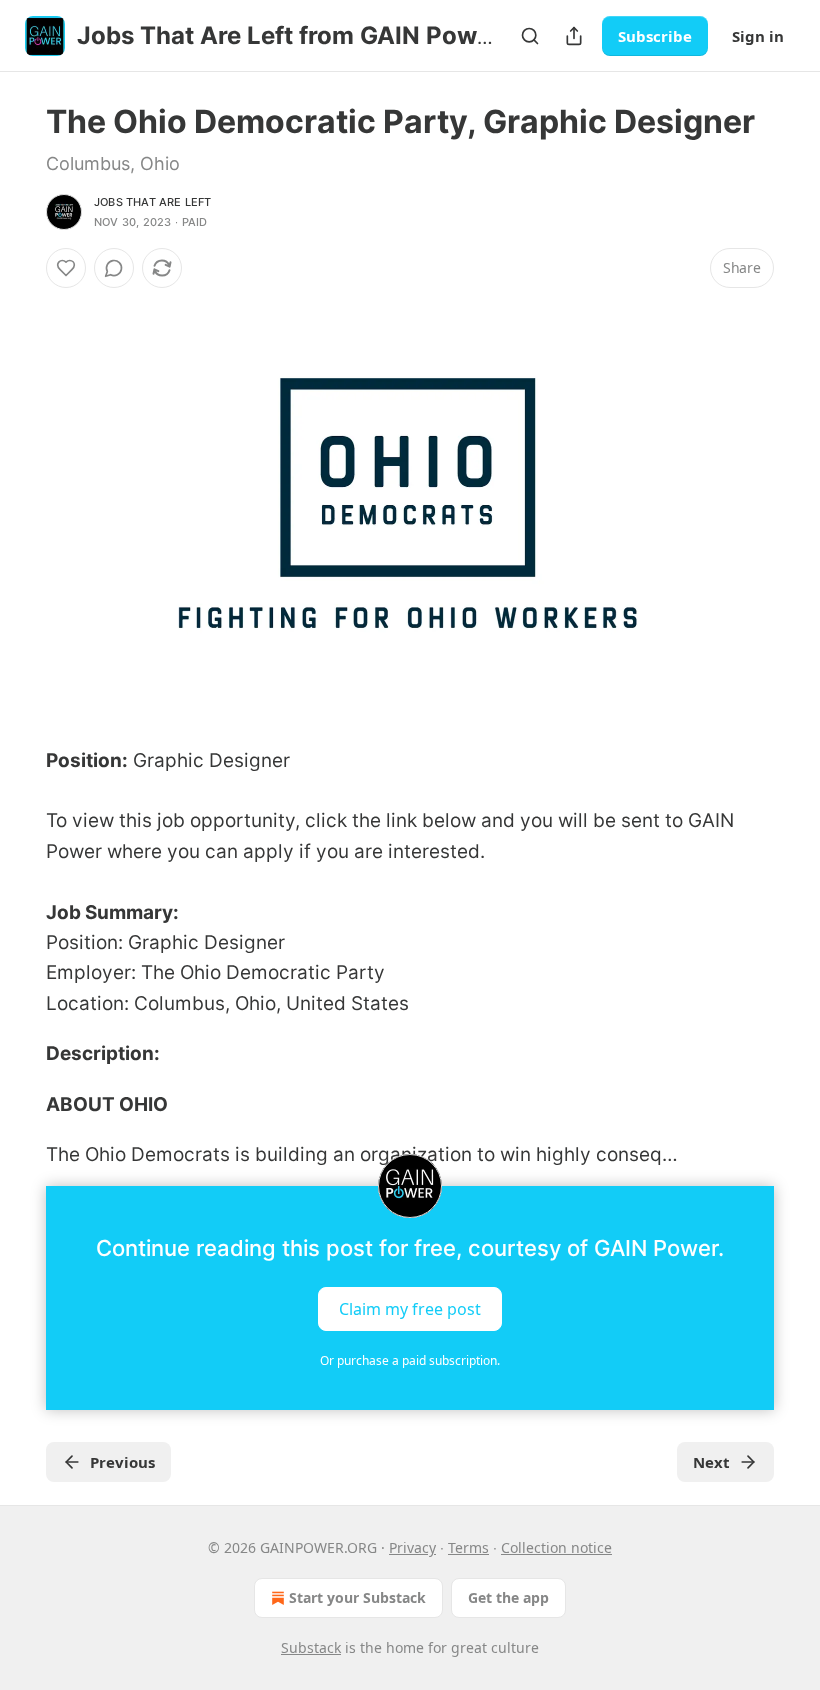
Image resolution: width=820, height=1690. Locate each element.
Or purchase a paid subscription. (410, 1360)
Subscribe (655, 36)
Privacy (412, 1547)
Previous (122, 1462)
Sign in (758, 36)
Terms (468, 1547)
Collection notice (556, 1547)
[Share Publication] (574, 36)
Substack (311, 1647)
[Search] (530, 36)
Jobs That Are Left (153, 202)
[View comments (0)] (114, 268)
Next (711, 1462)
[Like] (66, 268)
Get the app (508, 1597)
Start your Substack (357, 1597)
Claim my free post (410, 1309)
